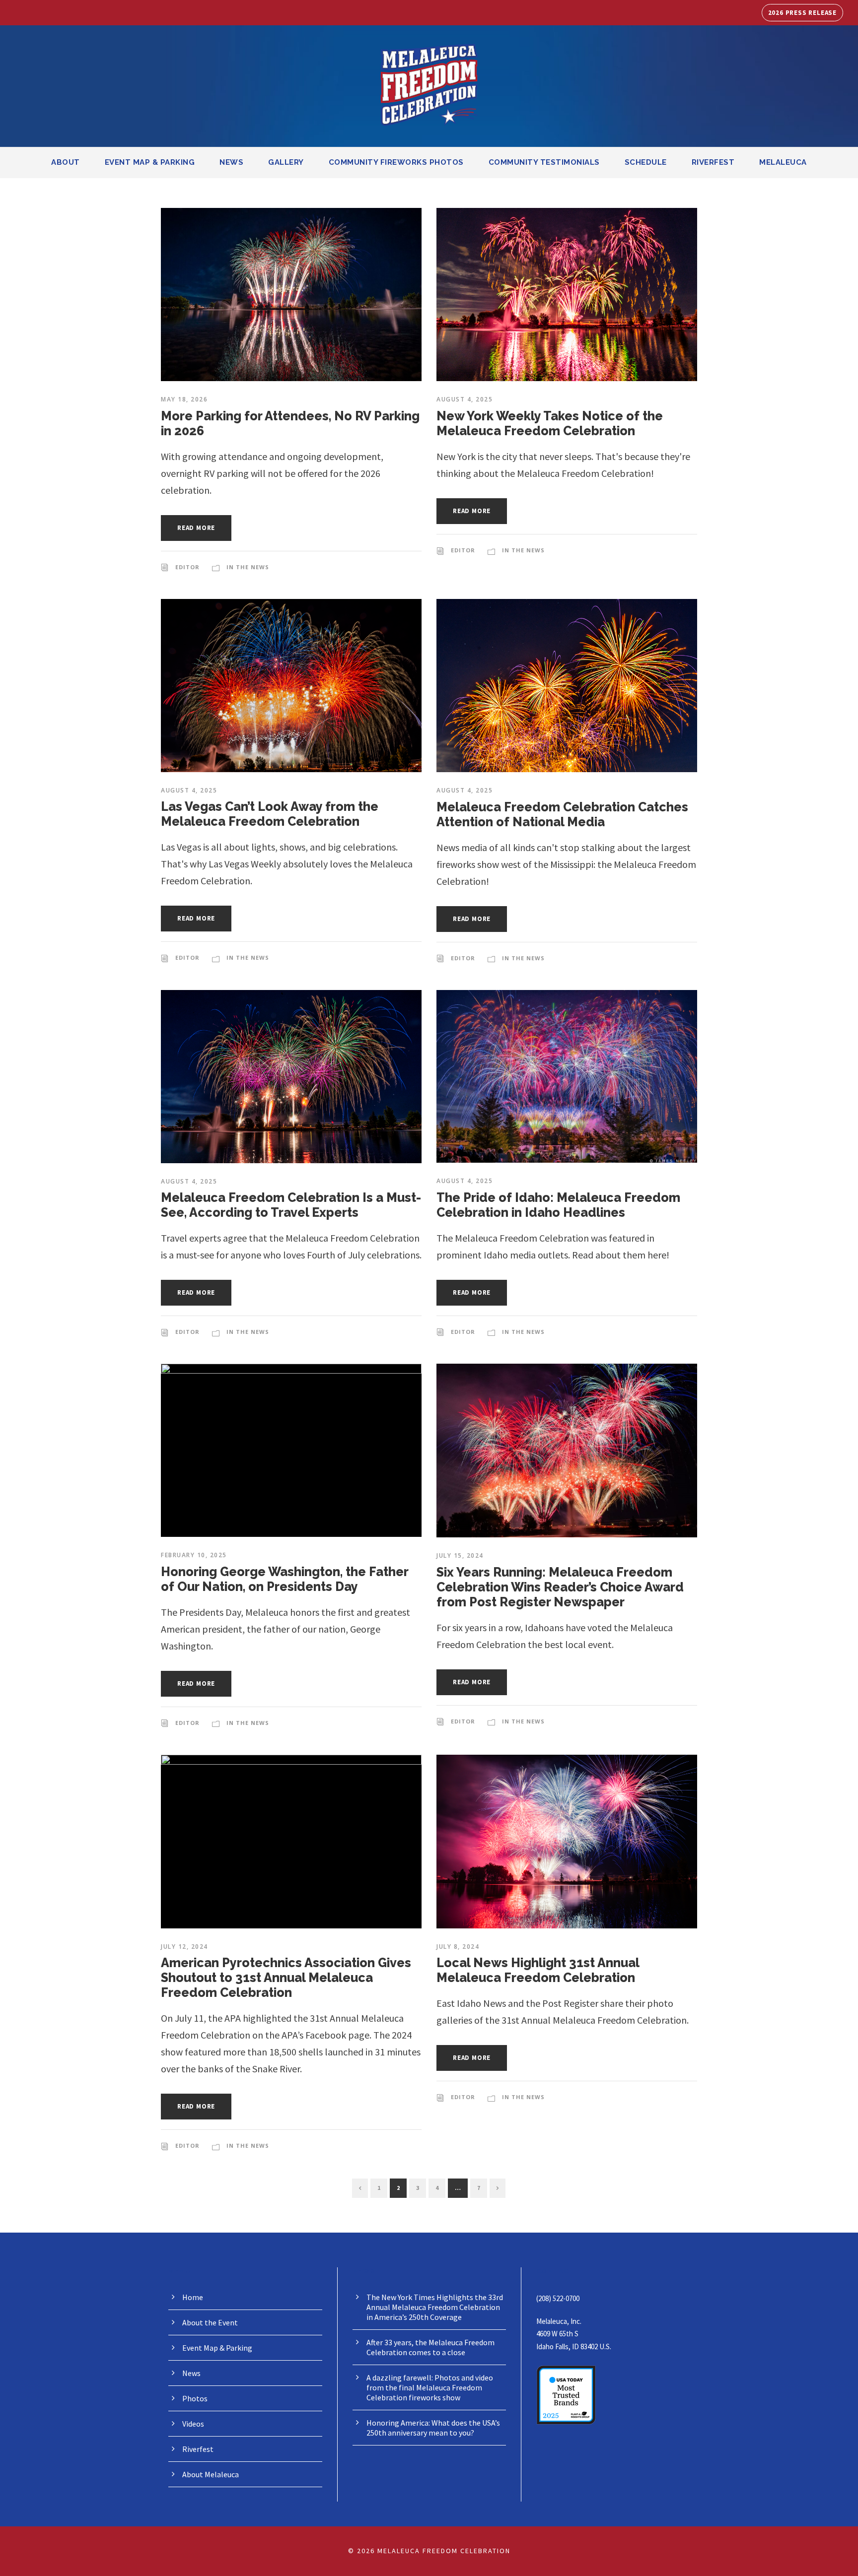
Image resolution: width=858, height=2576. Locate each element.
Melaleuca (783, 162)
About (66, 162)
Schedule (646, 162)
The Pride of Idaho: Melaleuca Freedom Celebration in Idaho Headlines (558, 1205)
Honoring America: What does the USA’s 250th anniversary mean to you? (433, 2428)
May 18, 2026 (184, 399)
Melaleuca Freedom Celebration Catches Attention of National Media (562, 814)
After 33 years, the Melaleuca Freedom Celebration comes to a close (430, 2347)
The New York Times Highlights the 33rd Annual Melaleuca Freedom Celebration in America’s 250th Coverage (435, 2307)
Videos (193, 2424)
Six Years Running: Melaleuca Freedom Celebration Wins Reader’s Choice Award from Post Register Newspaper (560, 1587)
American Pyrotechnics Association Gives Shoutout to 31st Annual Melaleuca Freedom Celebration (286, 1978)
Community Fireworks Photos (396, 162)
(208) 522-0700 (558, 2298)
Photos (195, 2398)
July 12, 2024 (184, 1947)
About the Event (210, 2322)
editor (187, 567)
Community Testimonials (544, 162)
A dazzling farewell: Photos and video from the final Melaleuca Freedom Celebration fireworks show (430, 2387)
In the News (248, 567)
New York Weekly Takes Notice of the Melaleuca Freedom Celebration (550, 423)
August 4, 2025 (465, 399)
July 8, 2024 (458, 1947)
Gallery (286, 162)
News (231, 162)
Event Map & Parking (150, 162)
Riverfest (713, 162)
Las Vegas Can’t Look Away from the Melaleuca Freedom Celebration (270, 814)
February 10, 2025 (194, 1555)
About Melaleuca (211, 2474)
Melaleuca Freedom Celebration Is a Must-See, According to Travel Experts (291, 1205)
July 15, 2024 (460, 1555)
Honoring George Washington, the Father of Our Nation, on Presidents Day (285, 1579)
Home (193, 2297)
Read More (196, 528)
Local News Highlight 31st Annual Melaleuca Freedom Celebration (538, 1970)
